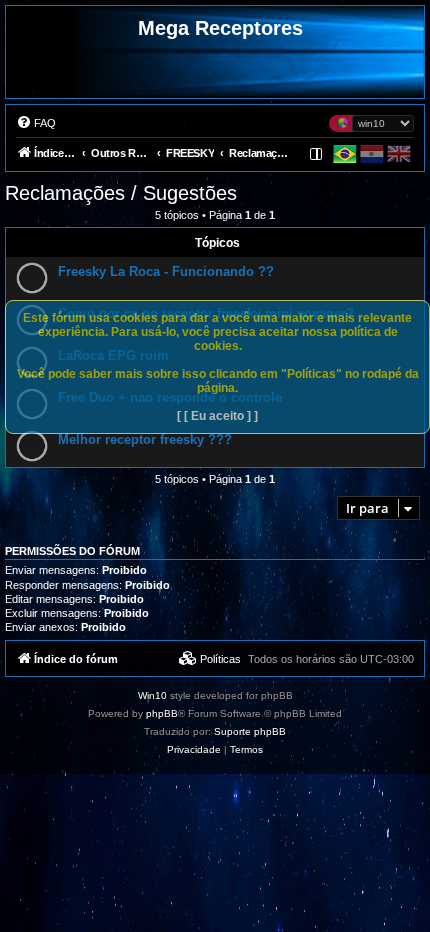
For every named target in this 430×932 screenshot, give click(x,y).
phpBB (162, 713)
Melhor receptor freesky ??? (145, 439)
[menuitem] (36, 123)
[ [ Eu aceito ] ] (217, 416)
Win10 (152, 695)
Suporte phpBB (250, 731)
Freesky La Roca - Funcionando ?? (166, 271)
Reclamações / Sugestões (121, 193)
